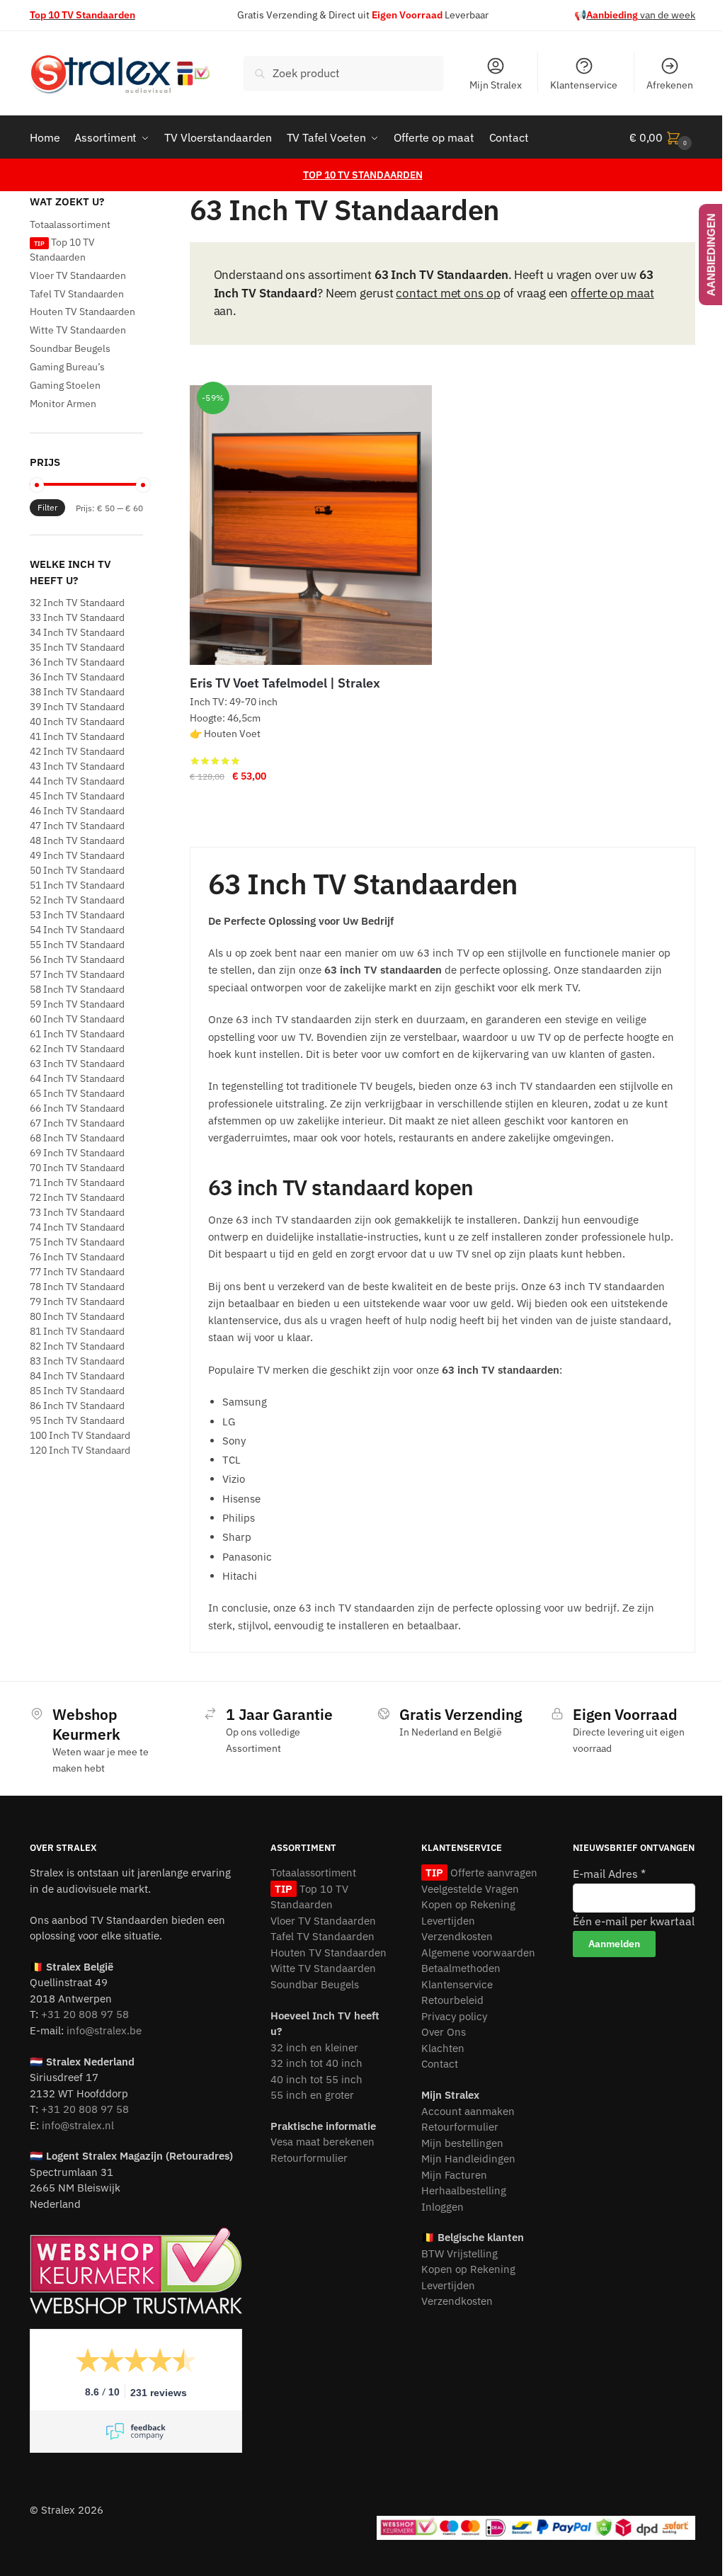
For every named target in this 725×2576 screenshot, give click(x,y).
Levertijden (448, 1921)
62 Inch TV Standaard (77, 1049)
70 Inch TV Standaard (77, 1168)
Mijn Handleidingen (468, 2159)
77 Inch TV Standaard (77, 1272)
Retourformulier (309, 2158)
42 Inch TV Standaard (77, 751)
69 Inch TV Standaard (77, 1153)
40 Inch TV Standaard (77, 722)
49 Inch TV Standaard (77, 855)
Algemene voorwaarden (478, 1953)
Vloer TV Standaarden (78, 275)
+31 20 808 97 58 (85, 2014)
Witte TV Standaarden (78, 330)
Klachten (443, 2048)
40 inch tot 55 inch (316, 2079)
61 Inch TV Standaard (77, 1034)
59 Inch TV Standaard (77, 1004)
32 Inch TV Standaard (77, 603)
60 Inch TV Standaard (77, 1019)
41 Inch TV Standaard (77, 736)
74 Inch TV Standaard (77, 1227)
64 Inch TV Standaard (77, 1078)
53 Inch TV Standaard (77, 915)
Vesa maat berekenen (322, 2142)
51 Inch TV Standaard (77, 885)
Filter (47, 507)
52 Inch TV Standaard (77, 900)
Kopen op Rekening (468, 1904)
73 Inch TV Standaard (77, 1212)
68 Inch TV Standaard (77, 1138)
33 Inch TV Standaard (77, 617)
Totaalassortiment (70, 224)
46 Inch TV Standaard (77, 811)
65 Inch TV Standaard (77, 1093)
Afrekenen (670, 85)
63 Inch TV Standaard (77, 1064)
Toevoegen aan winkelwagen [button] (311, 804)
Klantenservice (584, 85)
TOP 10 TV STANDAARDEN (363, 175)
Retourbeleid (452, 2000)
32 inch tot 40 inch (316, 2063)
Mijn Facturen (454, 2175)
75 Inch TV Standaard (77, 1242)
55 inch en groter (312, 2095)
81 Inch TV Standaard (77, 1331)
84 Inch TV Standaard (77, 1376)
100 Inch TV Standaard (80, 1435)
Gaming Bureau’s (67, 367)
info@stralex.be (104, 2030)
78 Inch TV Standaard (77, 1287)
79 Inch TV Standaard (77, 1301)
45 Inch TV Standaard (77, 796)
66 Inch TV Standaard (77, 1108)
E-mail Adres (609, 1874)
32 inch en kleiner (314, 2047)
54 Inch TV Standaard (77, 930)
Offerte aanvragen (492, 1873)
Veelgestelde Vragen (470, 1889)
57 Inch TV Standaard (77, 974)
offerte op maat (612, 293)
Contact (440, 2064)
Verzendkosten (457, 1936)
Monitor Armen (63, 404)
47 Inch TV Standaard (77, 826)
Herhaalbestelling (464, 2190)
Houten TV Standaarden (82, 312)
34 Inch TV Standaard (77, 632)
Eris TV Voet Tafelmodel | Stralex (285, 683)
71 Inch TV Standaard (77, 1182)
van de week (641, 15)
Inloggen (443, 2207)
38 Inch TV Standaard (77, 692)
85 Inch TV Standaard (77, 1391)
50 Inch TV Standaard (77, 870)
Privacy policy (454, 2016)
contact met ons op (448, 293)
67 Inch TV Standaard (77, 1123)
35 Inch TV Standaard (77, 647)
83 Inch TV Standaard (77, 1361)
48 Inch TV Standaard (77, 840)
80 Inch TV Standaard (77, 1316)
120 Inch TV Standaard (80, 1450)
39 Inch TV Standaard (77, 707)
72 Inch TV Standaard (77, 1197)
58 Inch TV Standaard (77, 989)
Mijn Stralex (496, 85)
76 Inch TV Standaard (77, 1257)
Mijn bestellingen (462, 2143)
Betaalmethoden (461, 1968)
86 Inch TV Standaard (77, 1406)
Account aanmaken (468, 2111)
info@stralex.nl (78, 2125)
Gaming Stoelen (65, 385)
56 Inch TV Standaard (77, 959)
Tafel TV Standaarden (77, 294)
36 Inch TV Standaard (77, 662)
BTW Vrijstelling (459, 2253)
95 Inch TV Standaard (77, 1420)
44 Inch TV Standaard (77, 781)
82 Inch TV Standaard (77, 1346)
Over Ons (444, 2032)
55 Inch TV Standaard (77, 945)
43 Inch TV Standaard (77, 766)
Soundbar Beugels (70, 348)
